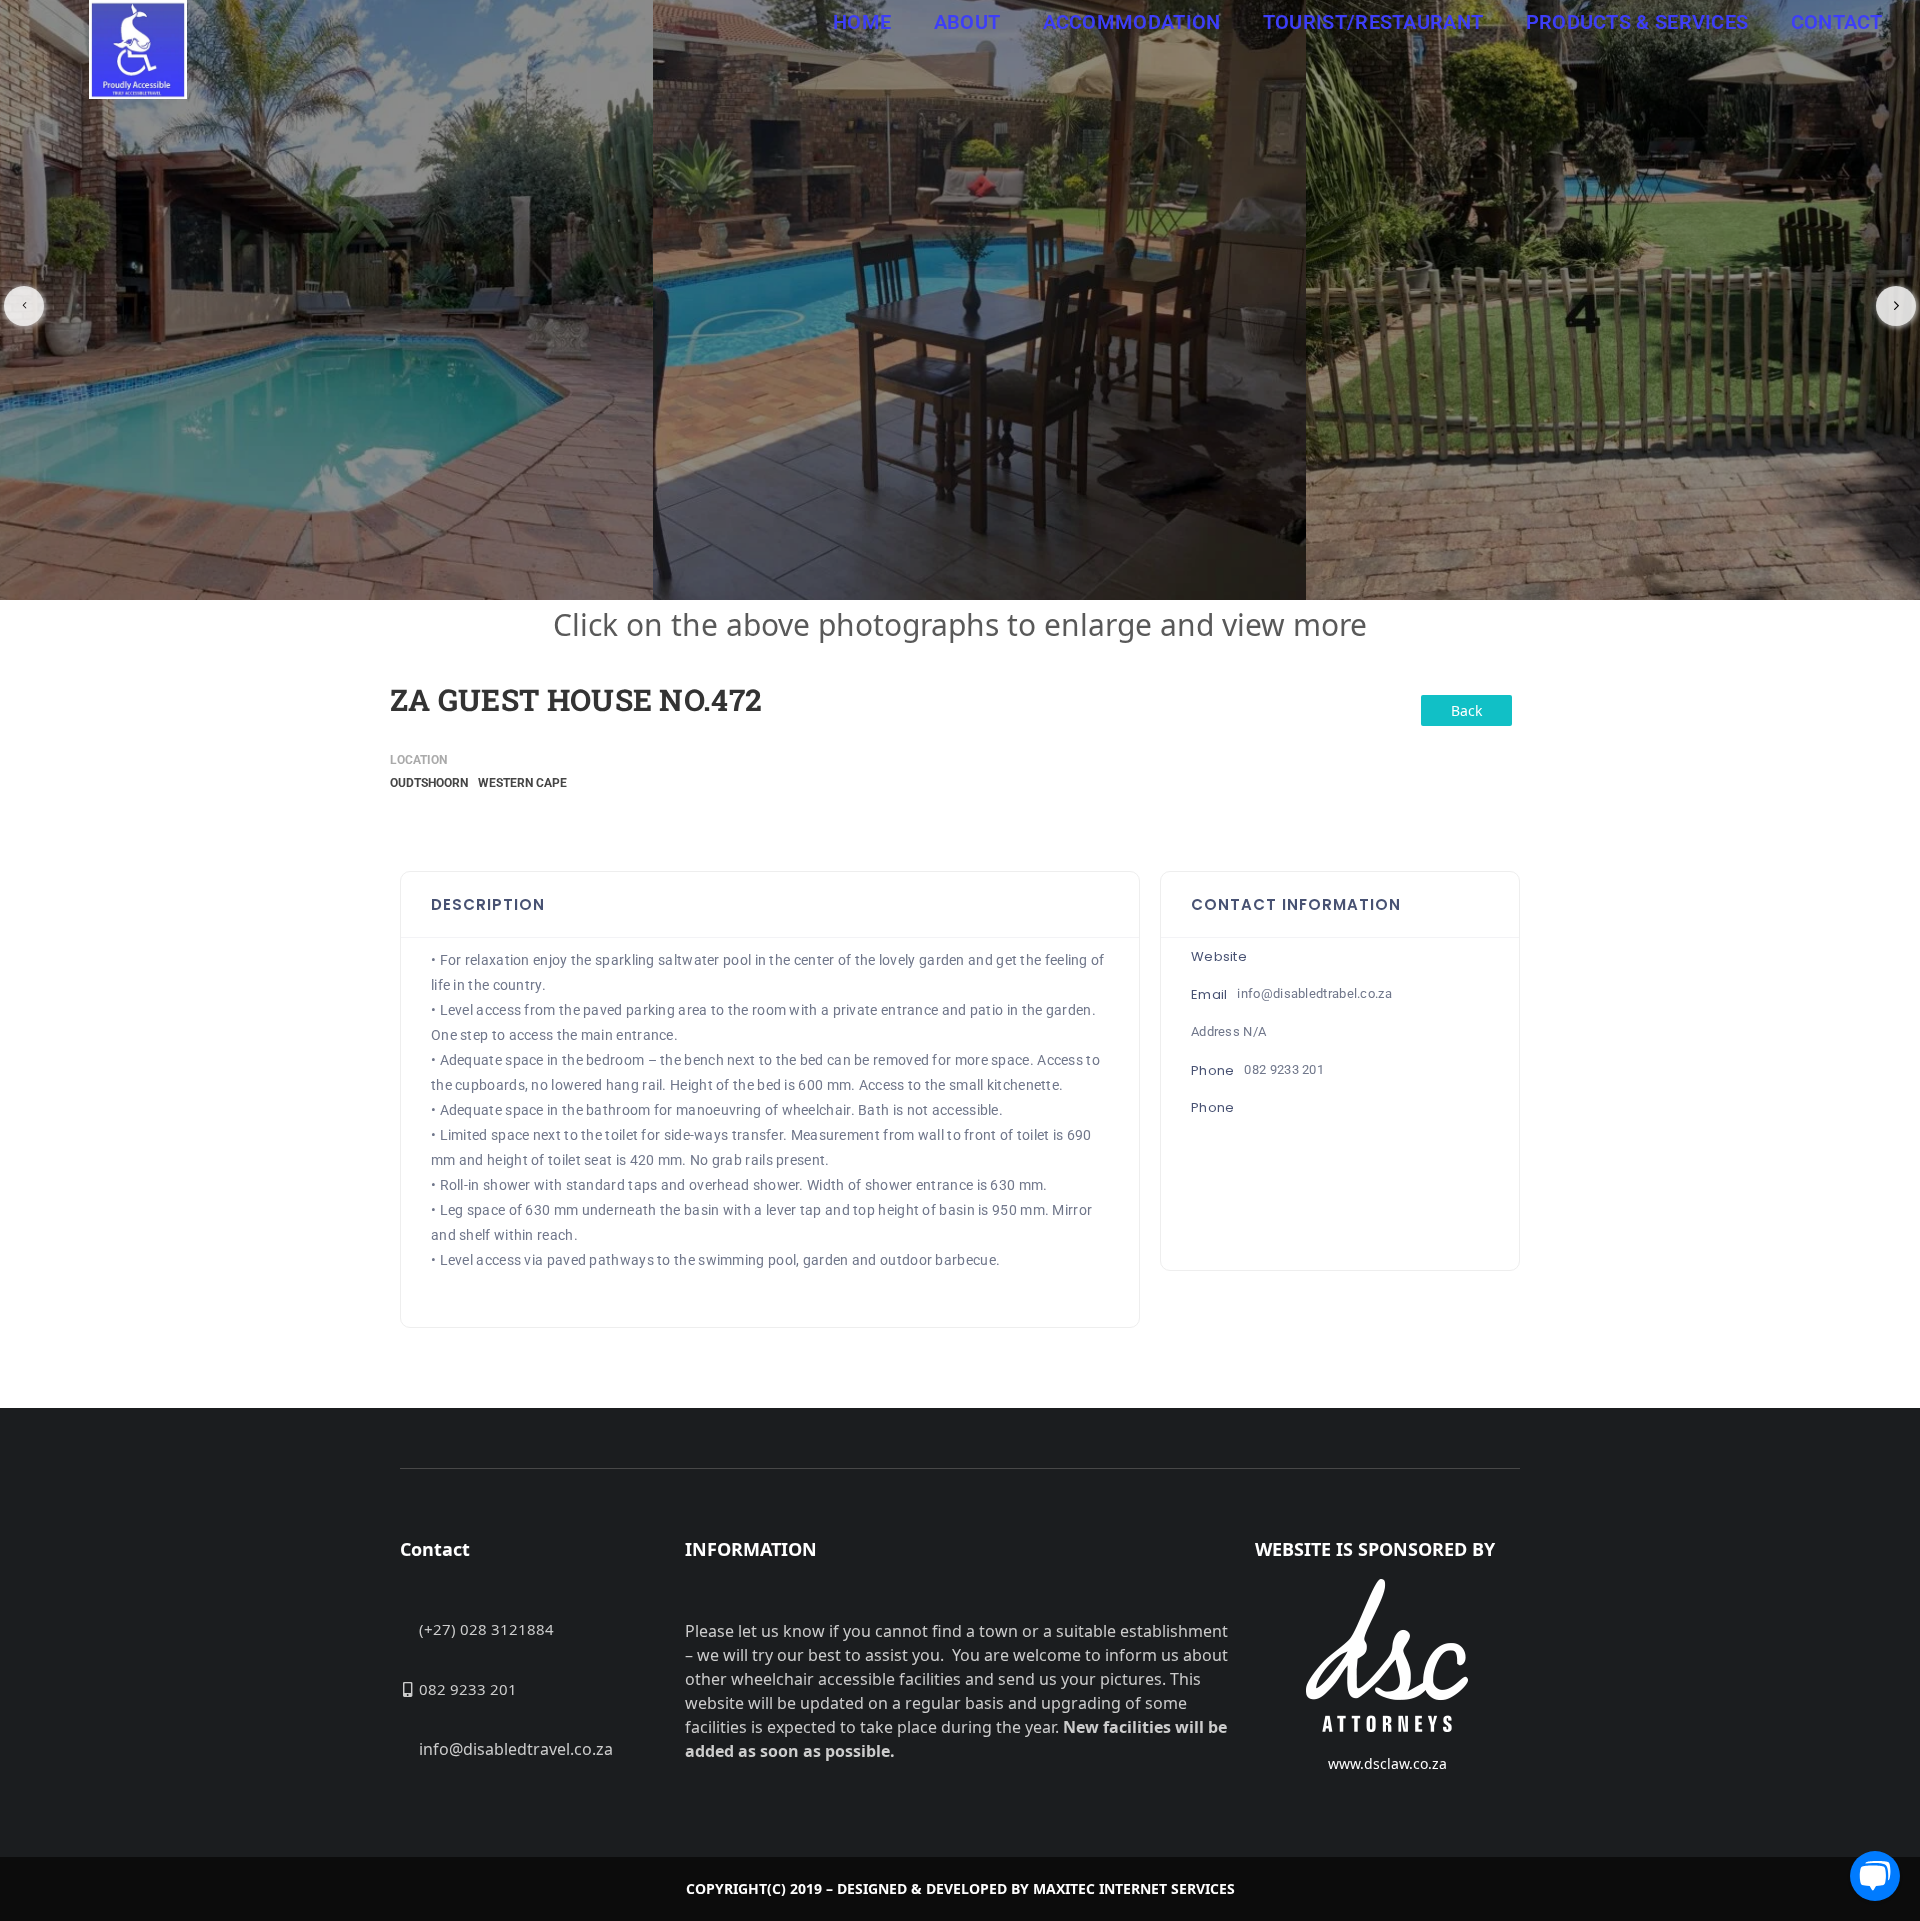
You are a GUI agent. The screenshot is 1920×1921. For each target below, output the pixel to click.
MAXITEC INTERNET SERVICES (1134, 1888)
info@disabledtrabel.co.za (1314, 993)
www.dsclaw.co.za (1387, 1763)
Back (1466, 710)
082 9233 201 (1284, 1069)
